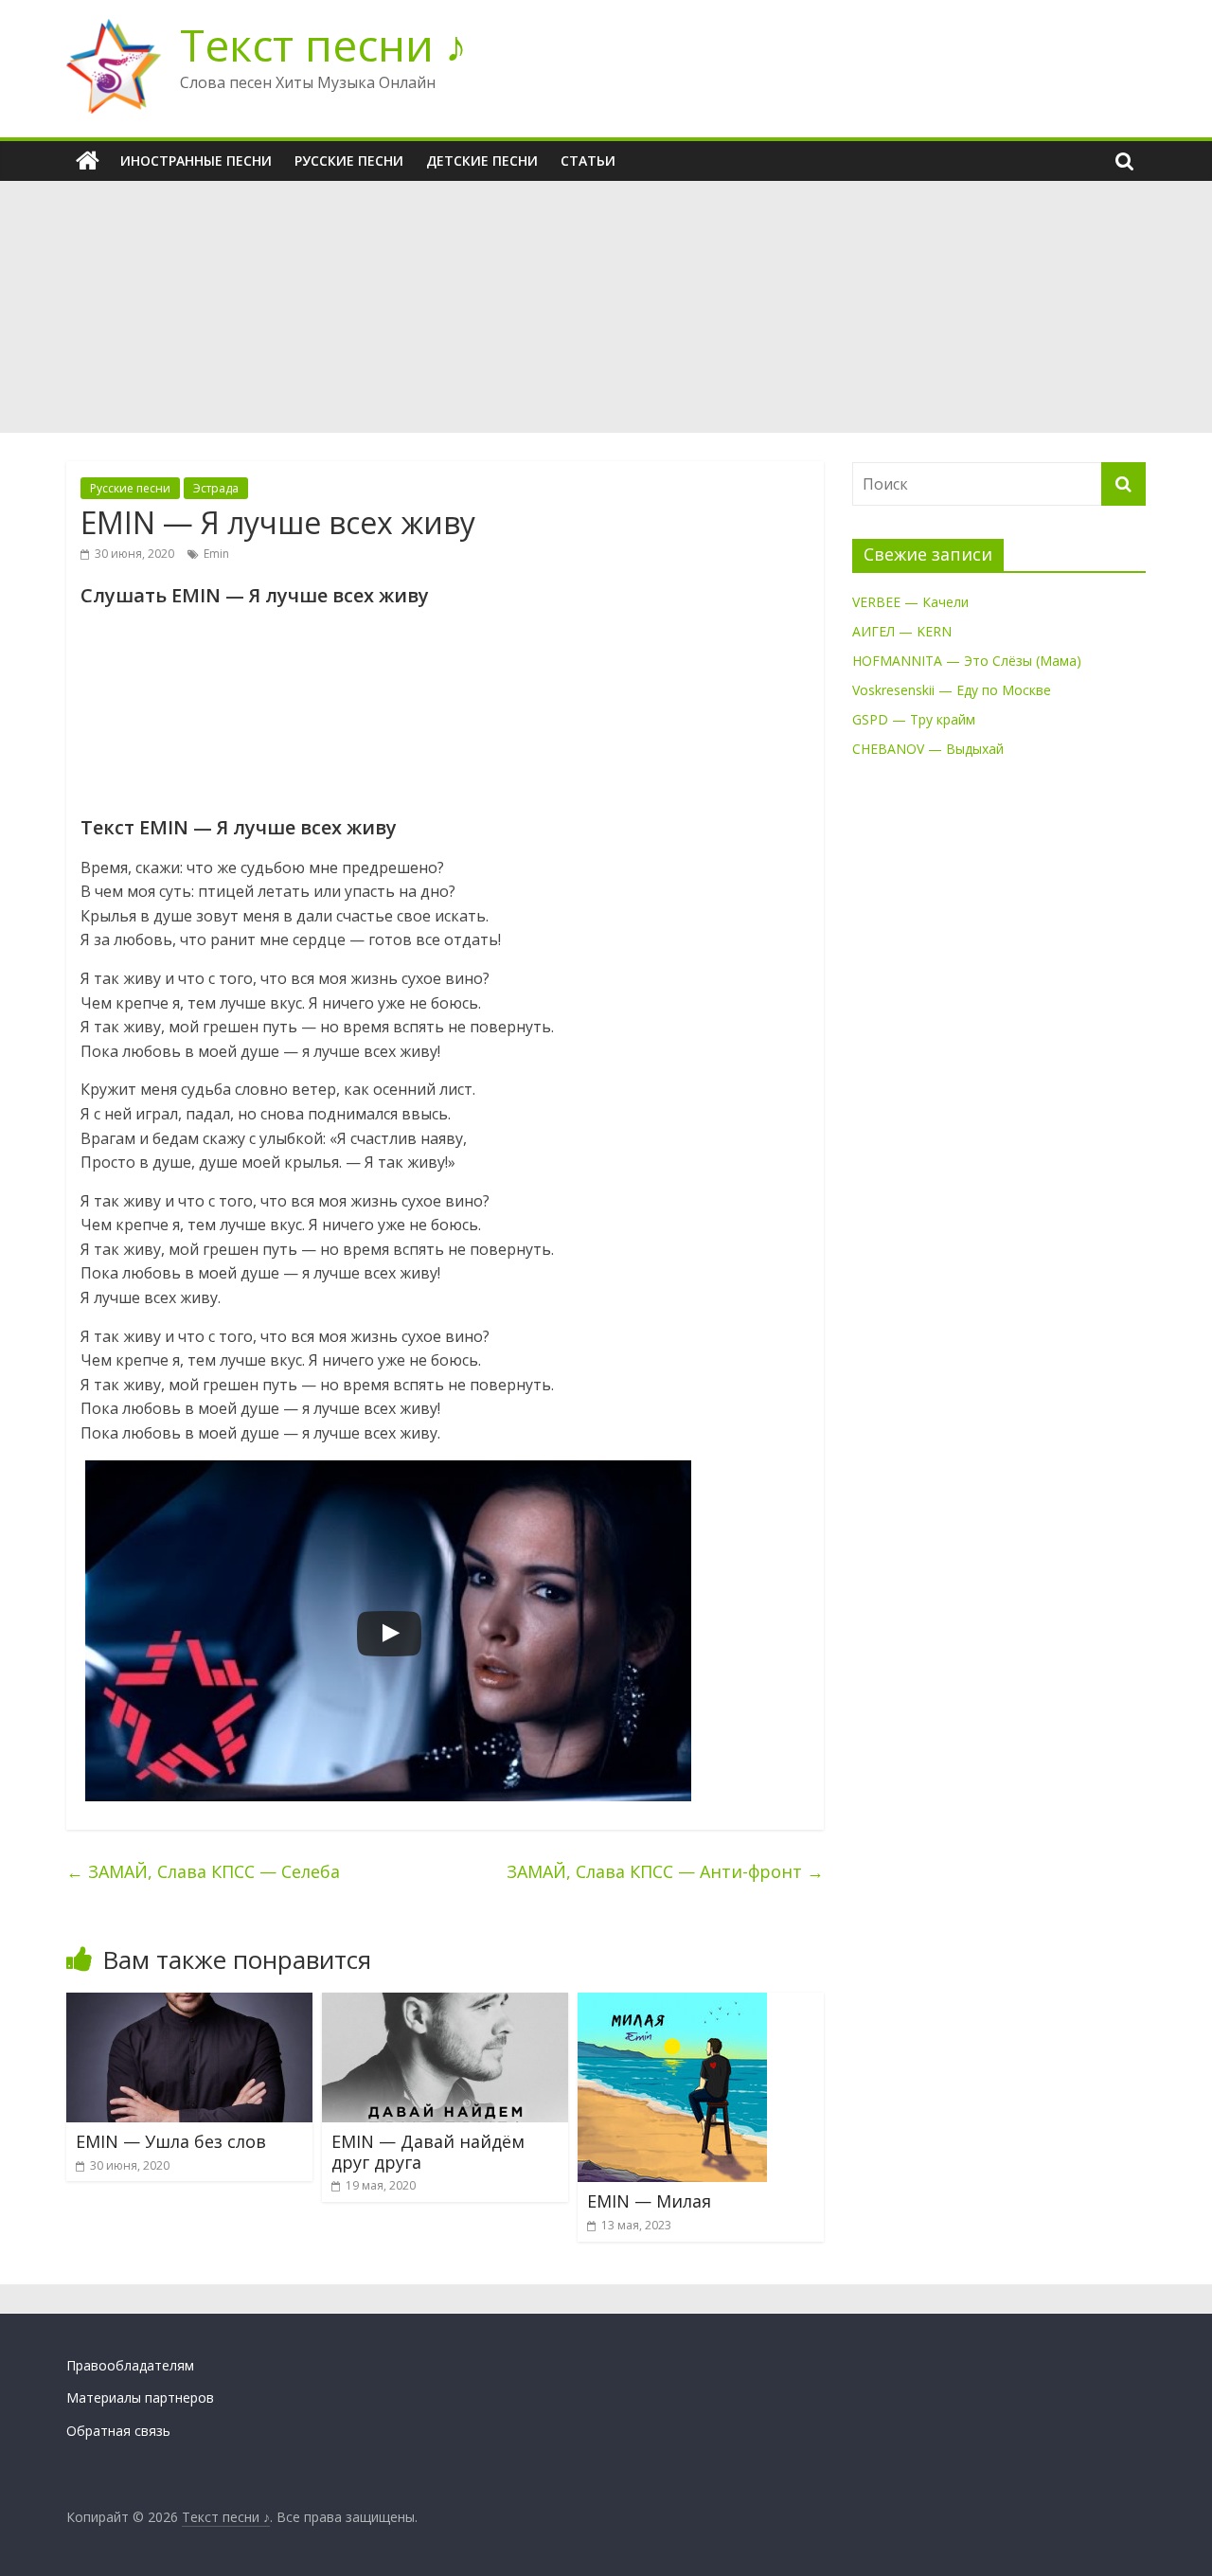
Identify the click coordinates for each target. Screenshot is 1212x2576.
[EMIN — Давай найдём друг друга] (445, 2004)
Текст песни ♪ (323, 45)
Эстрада (216, 488)
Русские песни (349, 161)
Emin (216, 554)
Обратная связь (118, 2431)
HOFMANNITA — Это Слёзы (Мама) (967, 661)
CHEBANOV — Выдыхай (928, 749)
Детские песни (482, 161)
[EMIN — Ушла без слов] (189, 2004)
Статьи (588, 161)
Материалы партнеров (140, 2397)
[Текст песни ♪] (88, 161)
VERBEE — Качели (910, 602)
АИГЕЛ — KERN (902, 631)
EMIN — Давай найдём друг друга (428, 2152)
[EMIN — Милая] (672, 2004)
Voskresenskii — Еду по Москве (952, 690)
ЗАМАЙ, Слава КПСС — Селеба (203, 1871)
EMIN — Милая (649, 2201)
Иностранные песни (196, 161)
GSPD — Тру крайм (914, 719)
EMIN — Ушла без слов (171, 2141)
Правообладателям (130, 2365)
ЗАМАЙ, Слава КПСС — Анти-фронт (665, 1871)
